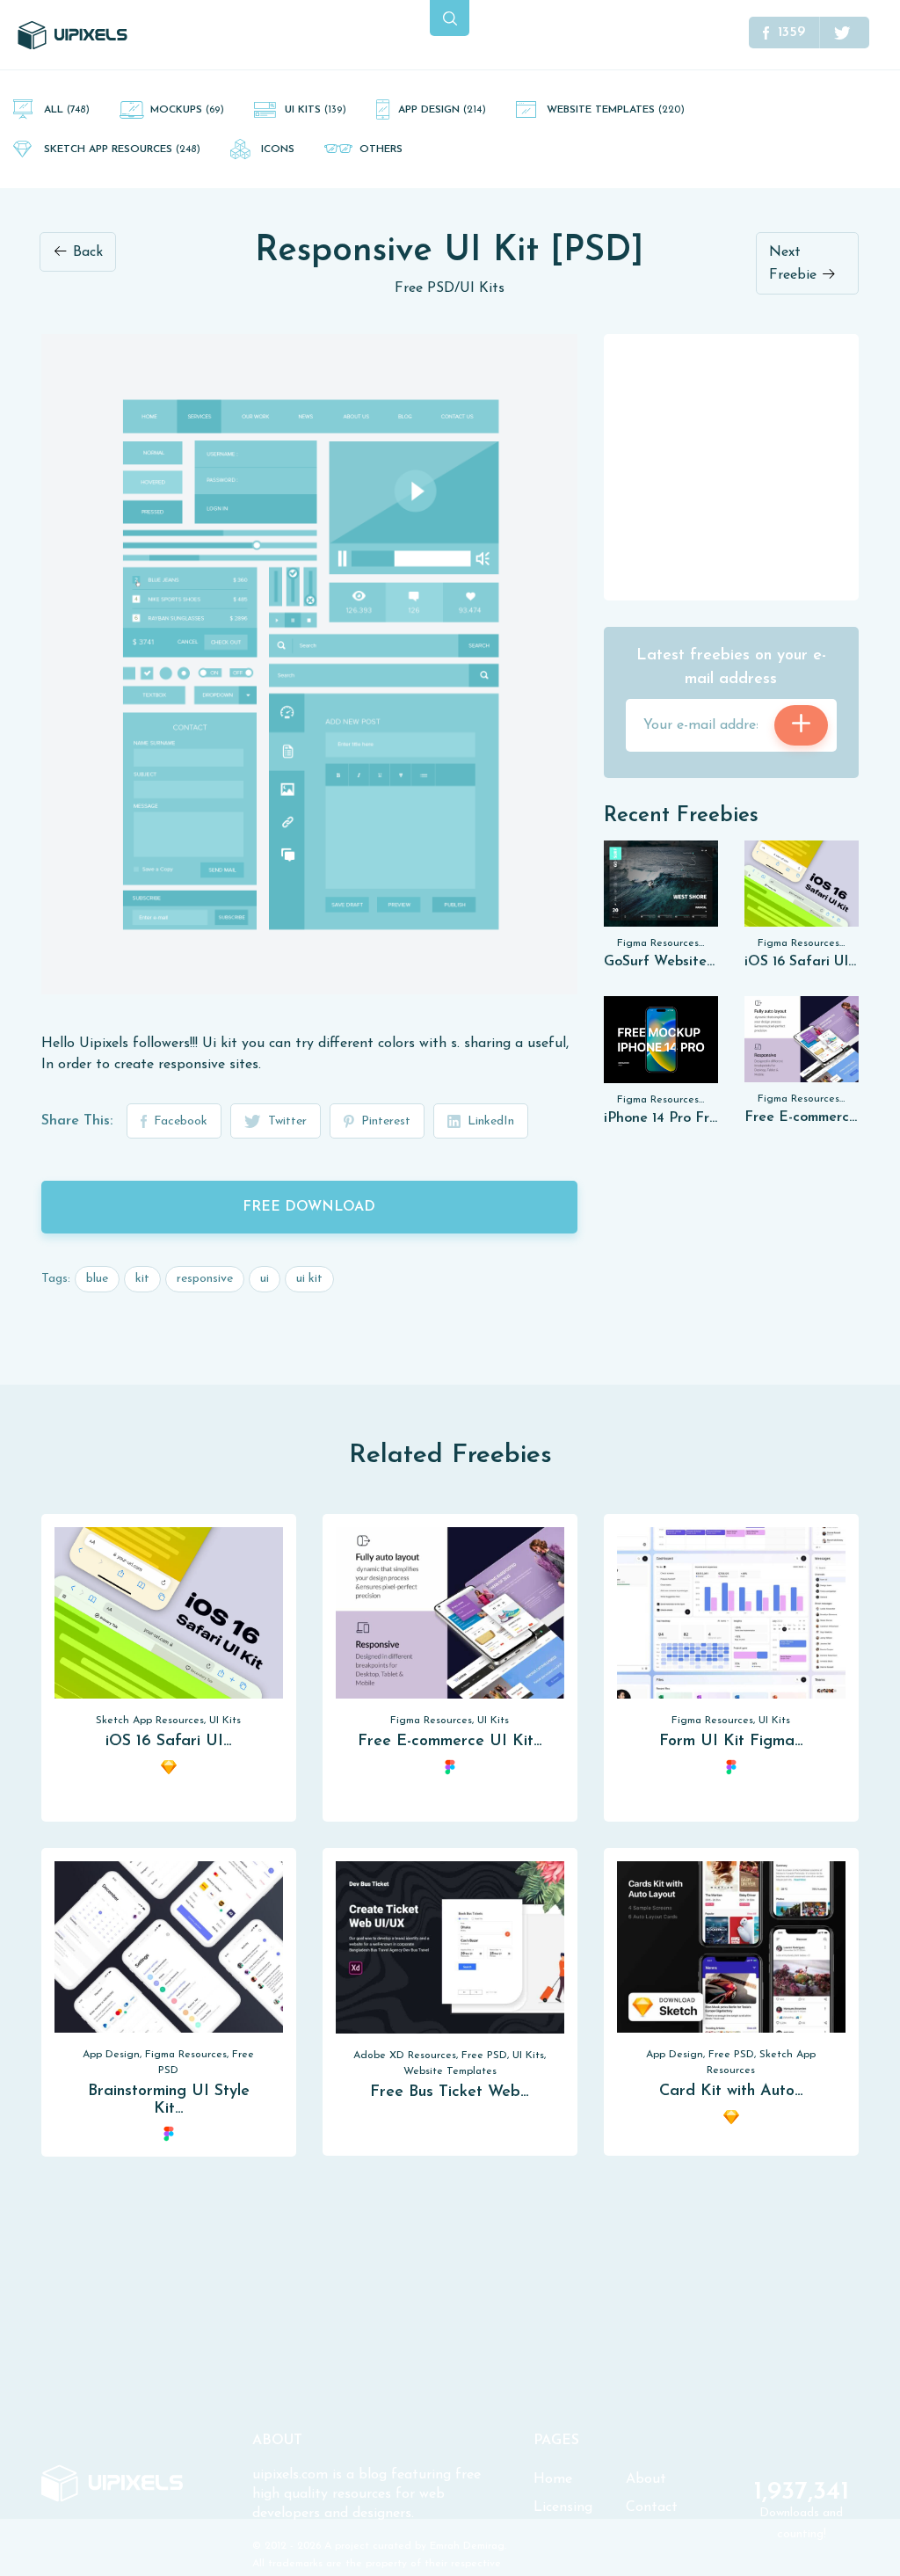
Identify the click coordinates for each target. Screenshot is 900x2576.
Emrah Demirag (467, 2546)
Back (86, 252)
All (67, 110)
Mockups (187, 110)
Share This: (77, 1121)
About (646, 2479)
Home (553, 2479)
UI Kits (316, 110)
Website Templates (616, 110)
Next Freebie (795, 264)
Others (381, 149)
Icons (278, 149)
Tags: (56, 1279)
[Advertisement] (736, 466)
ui (265, 1279)
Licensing (563, 2507)
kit (142, 1279)
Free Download (309, 1207)
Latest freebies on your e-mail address (731, 668)
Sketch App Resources (122, 149)
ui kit (309, 1279)
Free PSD (425, 288)
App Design (442, 110)
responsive (205, 1279)
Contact (652, 2507)
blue (97, 1279)
